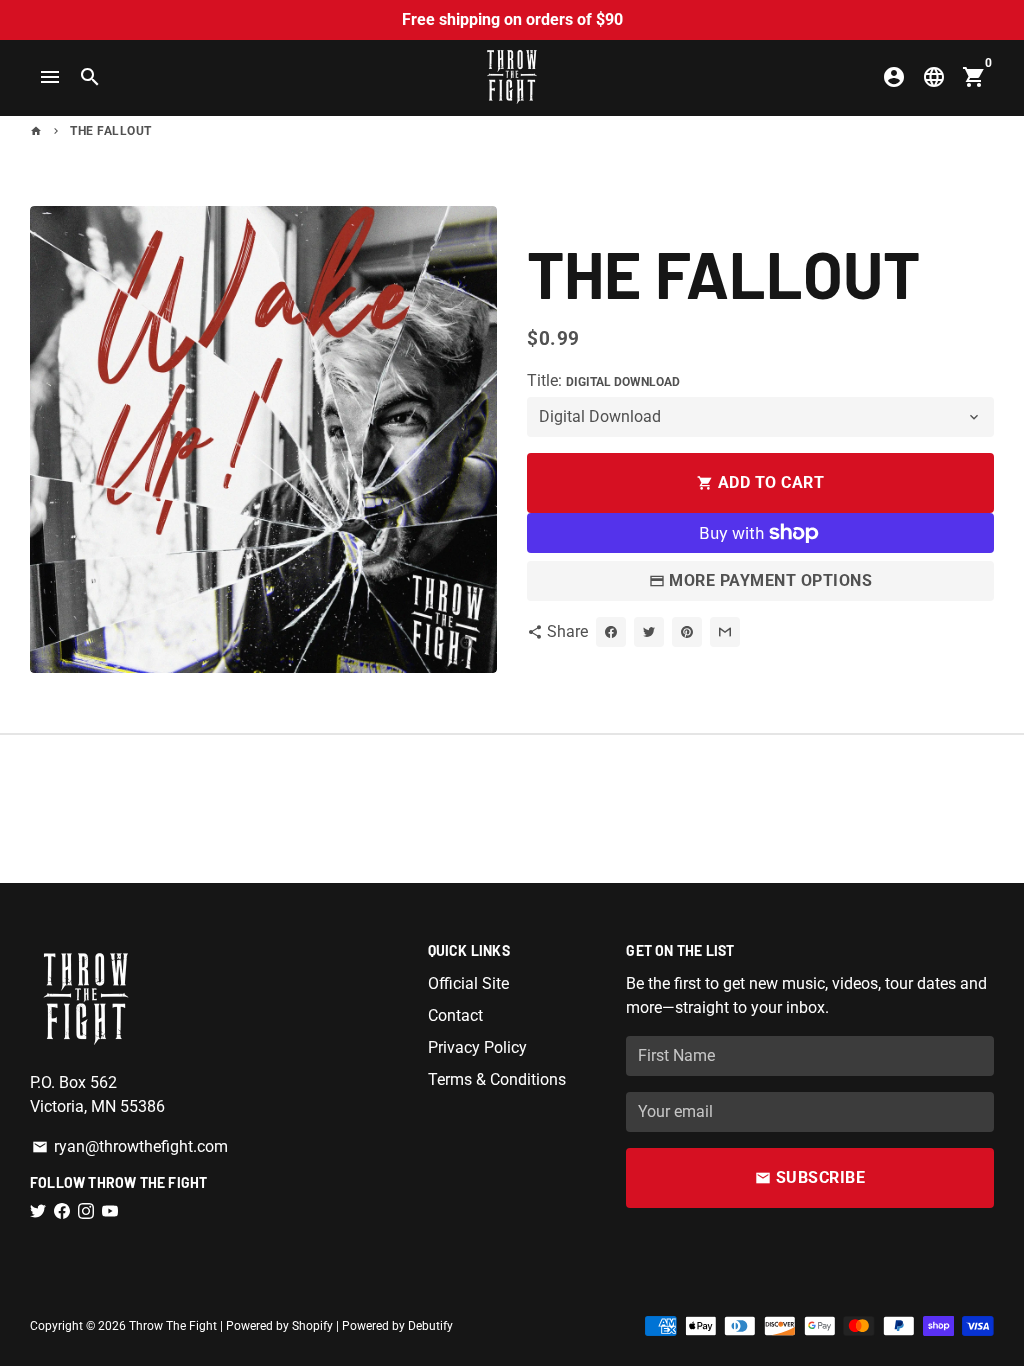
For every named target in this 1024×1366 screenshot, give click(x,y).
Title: (603, 380)
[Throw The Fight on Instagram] (86, 1211)
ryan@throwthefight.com (130, 1146)
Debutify (430, 1326)
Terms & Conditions (497, 1079)
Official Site (468, 983)
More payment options (770, 580)
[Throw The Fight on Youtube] (110, 1211)
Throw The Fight (173, 1326)
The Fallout (111, 131)
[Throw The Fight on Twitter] (38, 1211)
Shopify (312, 1326)
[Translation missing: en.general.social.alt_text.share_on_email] (725, 632)
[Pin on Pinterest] (687, 632)
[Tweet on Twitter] (649, 632)
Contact (455, 1015)
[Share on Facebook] (611, 632)
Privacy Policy (477, 1047)
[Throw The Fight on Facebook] (62, 1211)
